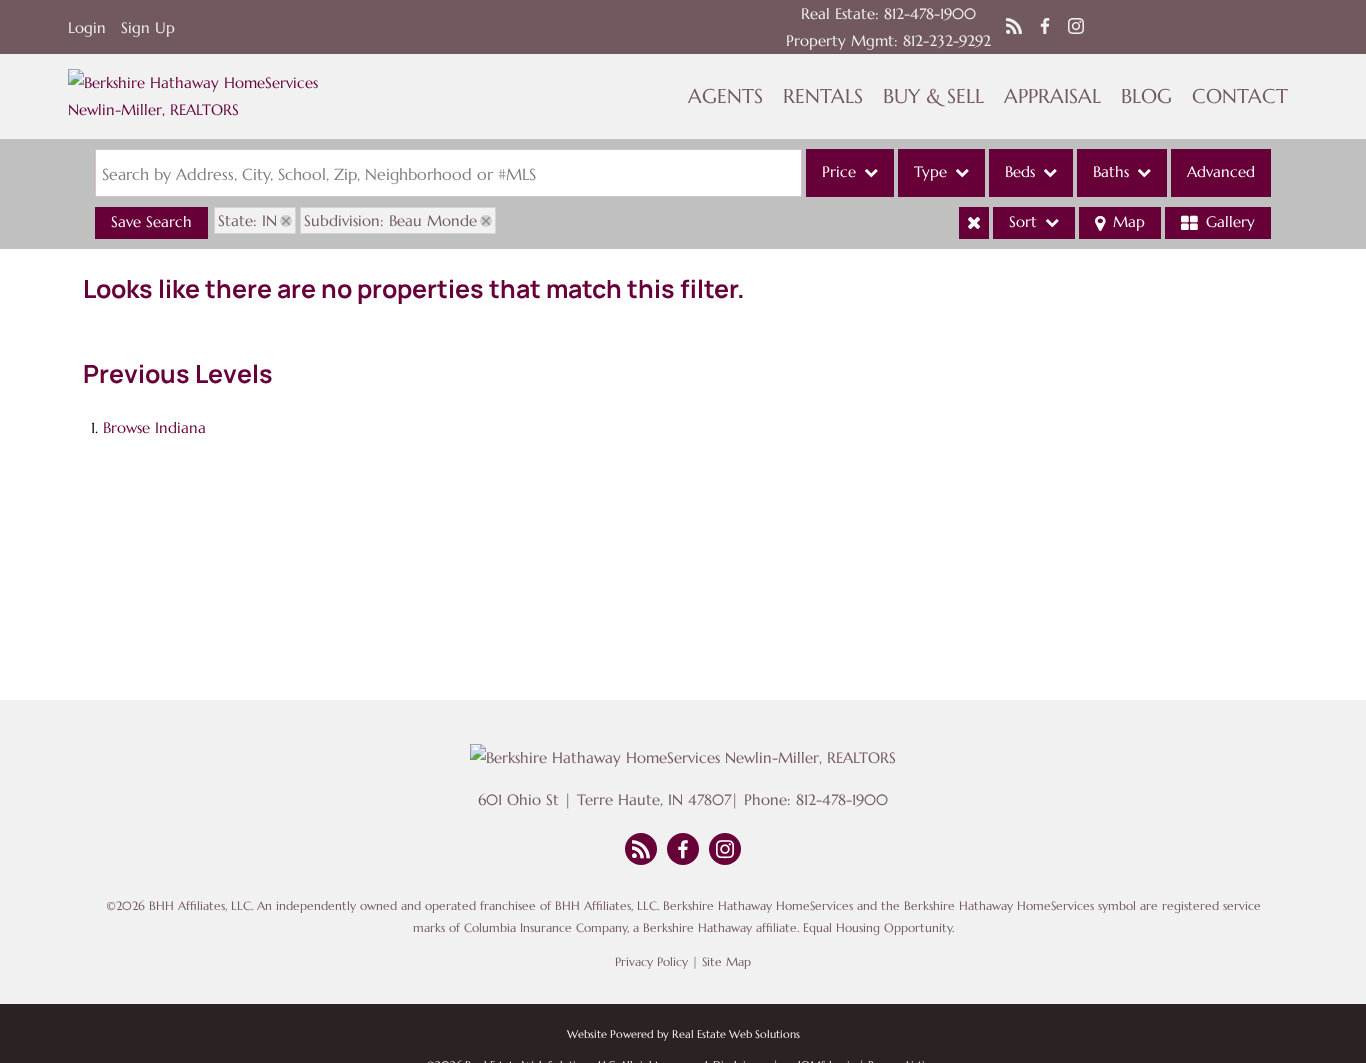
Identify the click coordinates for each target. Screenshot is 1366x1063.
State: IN (247, 220)
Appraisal (1052, 96)
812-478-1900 (930, 13)
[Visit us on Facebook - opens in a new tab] (1045, 27)
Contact (1240, 96)
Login (87, 27)
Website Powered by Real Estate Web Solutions (683, 1034)
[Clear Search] (974, 223)
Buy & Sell (933, 96)
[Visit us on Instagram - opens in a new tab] (1076, 27)
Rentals (823, 96)
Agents (725, 96)
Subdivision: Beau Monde (390, 220)
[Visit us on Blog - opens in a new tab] (1014, 27)
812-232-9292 (947, 40)
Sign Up (148, 27)
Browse (154, 427)
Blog (1146, 96)
